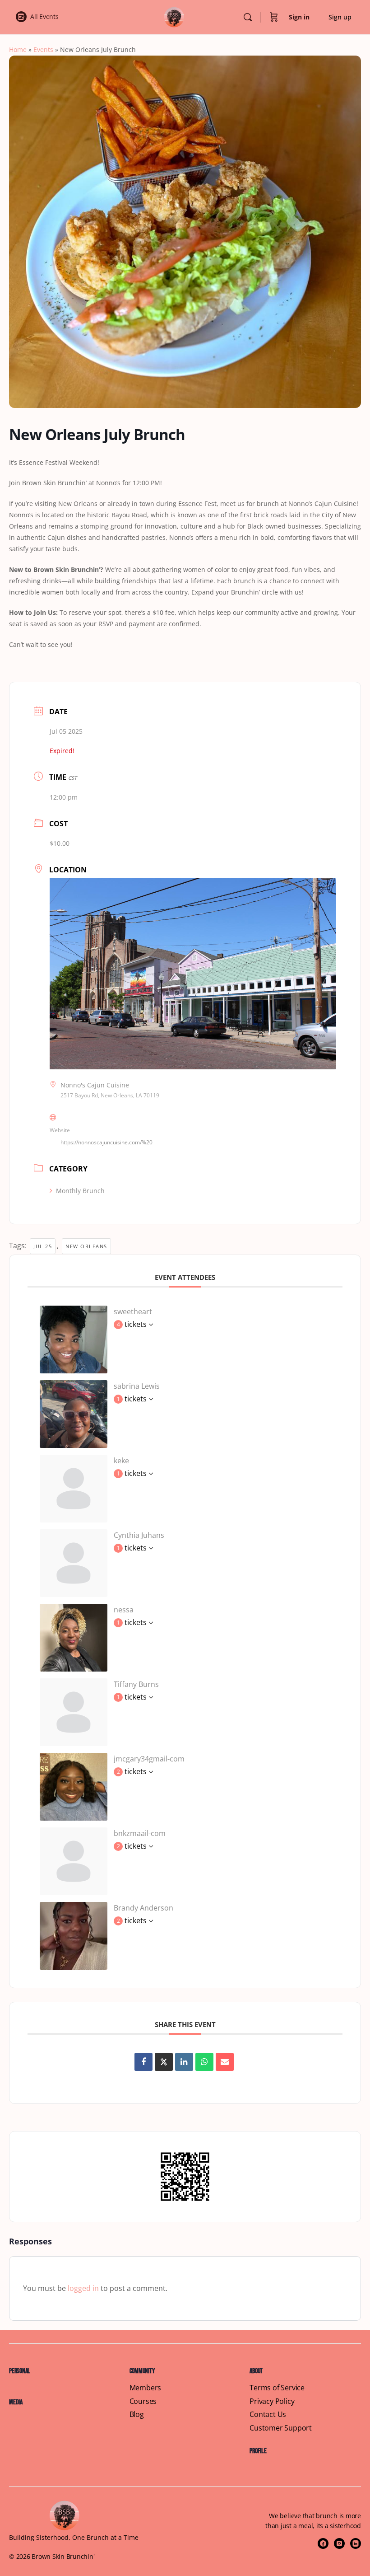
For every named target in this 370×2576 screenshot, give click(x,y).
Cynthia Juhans (139, 1535)
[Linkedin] (184, 2062)
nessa (124, 1610)
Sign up (340, 17)
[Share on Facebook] (143, 2062)
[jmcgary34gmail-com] (74, 1786)
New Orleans (86, 1246)
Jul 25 (43, 1246)
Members (146, 2388)
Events (43, 49)
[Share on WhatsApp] (204, 2062)
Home (18, 49)
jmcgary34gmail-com (149, 1759)
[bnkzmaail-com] (74, 1860)
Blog (137, 2414)
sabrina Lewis (137, 1386)
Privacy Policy (272, 2401)
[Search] (248, 17)
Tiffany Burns (136, 1684)
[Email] (225, 2062)
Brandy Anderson (143, 1908)
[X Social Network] (164, 2062)
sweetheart (133, 1311)
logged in (83, 2288)
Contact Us (268, 2414)
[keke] (74, 1488)
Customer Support (281, 2428)
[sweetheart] (74, 1339)
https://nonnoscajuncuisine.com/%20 (106, 1142)
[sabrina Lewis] (74, 1413)
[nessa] (74, 1637)
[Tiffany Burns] (74, 1711)
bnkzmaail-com (140, 1833)
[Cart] (274, 17)
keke (121, 1461)
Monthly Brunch (80, 1191)
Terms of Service (277, 2388)
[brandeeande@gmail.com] (74, 1935)
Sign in (299, 17)
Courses (143, 2401)
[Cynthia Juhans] (74, 1562)
